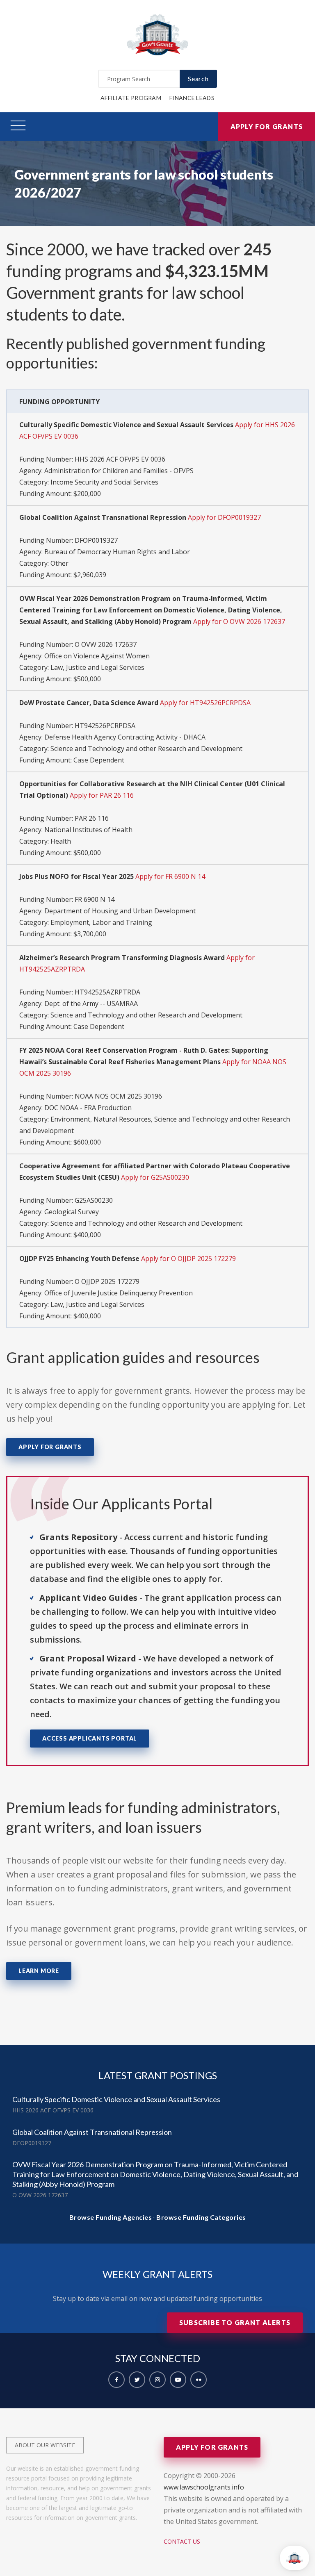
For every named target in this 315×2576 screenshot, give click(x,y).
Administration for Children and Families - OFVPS (119, 471)
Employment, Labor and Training (101, 922)
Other (59, 563)
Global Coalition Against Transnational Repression (92, 2132)
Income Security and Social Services (104, 482)
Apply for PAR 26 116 (102, 795)
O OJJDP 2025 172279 (107, 1281)
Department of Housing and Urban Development (120, 911)
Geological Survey (72, 1212)
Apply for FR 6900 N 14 (170, 876)
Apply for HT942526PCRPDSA (205, 703)
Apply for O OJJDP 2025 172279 (188, 1258)
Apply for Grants (267, 126)
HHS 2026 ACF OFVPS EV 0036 (120, 459)
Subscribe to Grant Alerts (235, 2322)
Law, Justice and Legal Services (97, 667)
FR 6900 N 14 (95, 899)
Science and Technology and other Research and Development (146, 749)
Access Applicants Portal (90, 1738)
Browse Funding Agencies (111, 2217)
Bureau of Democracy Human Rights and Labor (117, 552)
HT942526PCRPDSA (105, 726)
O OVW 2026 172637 (106, 644)
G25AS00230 (94, 1200)
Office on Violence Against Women (97, 656)
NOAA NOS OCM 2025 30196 (118, 1096)
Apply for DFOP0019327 (224, 517)
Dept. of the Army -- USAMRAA (91, 1004)
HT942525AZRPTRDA (107, 992)
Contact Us (182, 2541)
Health (61, 841)
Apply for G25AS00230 (155, 1177)
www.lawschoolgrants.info (204, 2487)
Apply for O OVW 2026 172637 (239, 621)
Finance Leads (192, 98)
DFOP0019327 (96, 540)
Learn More (39, 1971)
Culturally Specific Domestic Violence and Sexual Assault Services (116, 2099)
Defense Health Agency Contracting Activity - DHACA (125, 737)
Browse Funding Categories (201, 2217)
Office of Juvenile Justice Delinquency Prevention (119, 1293)
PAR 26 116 (92, 818)
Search (198, 79)
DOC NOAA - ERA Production (88, 1108)
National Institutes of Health (88, 830)
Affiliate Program (131, 98)
